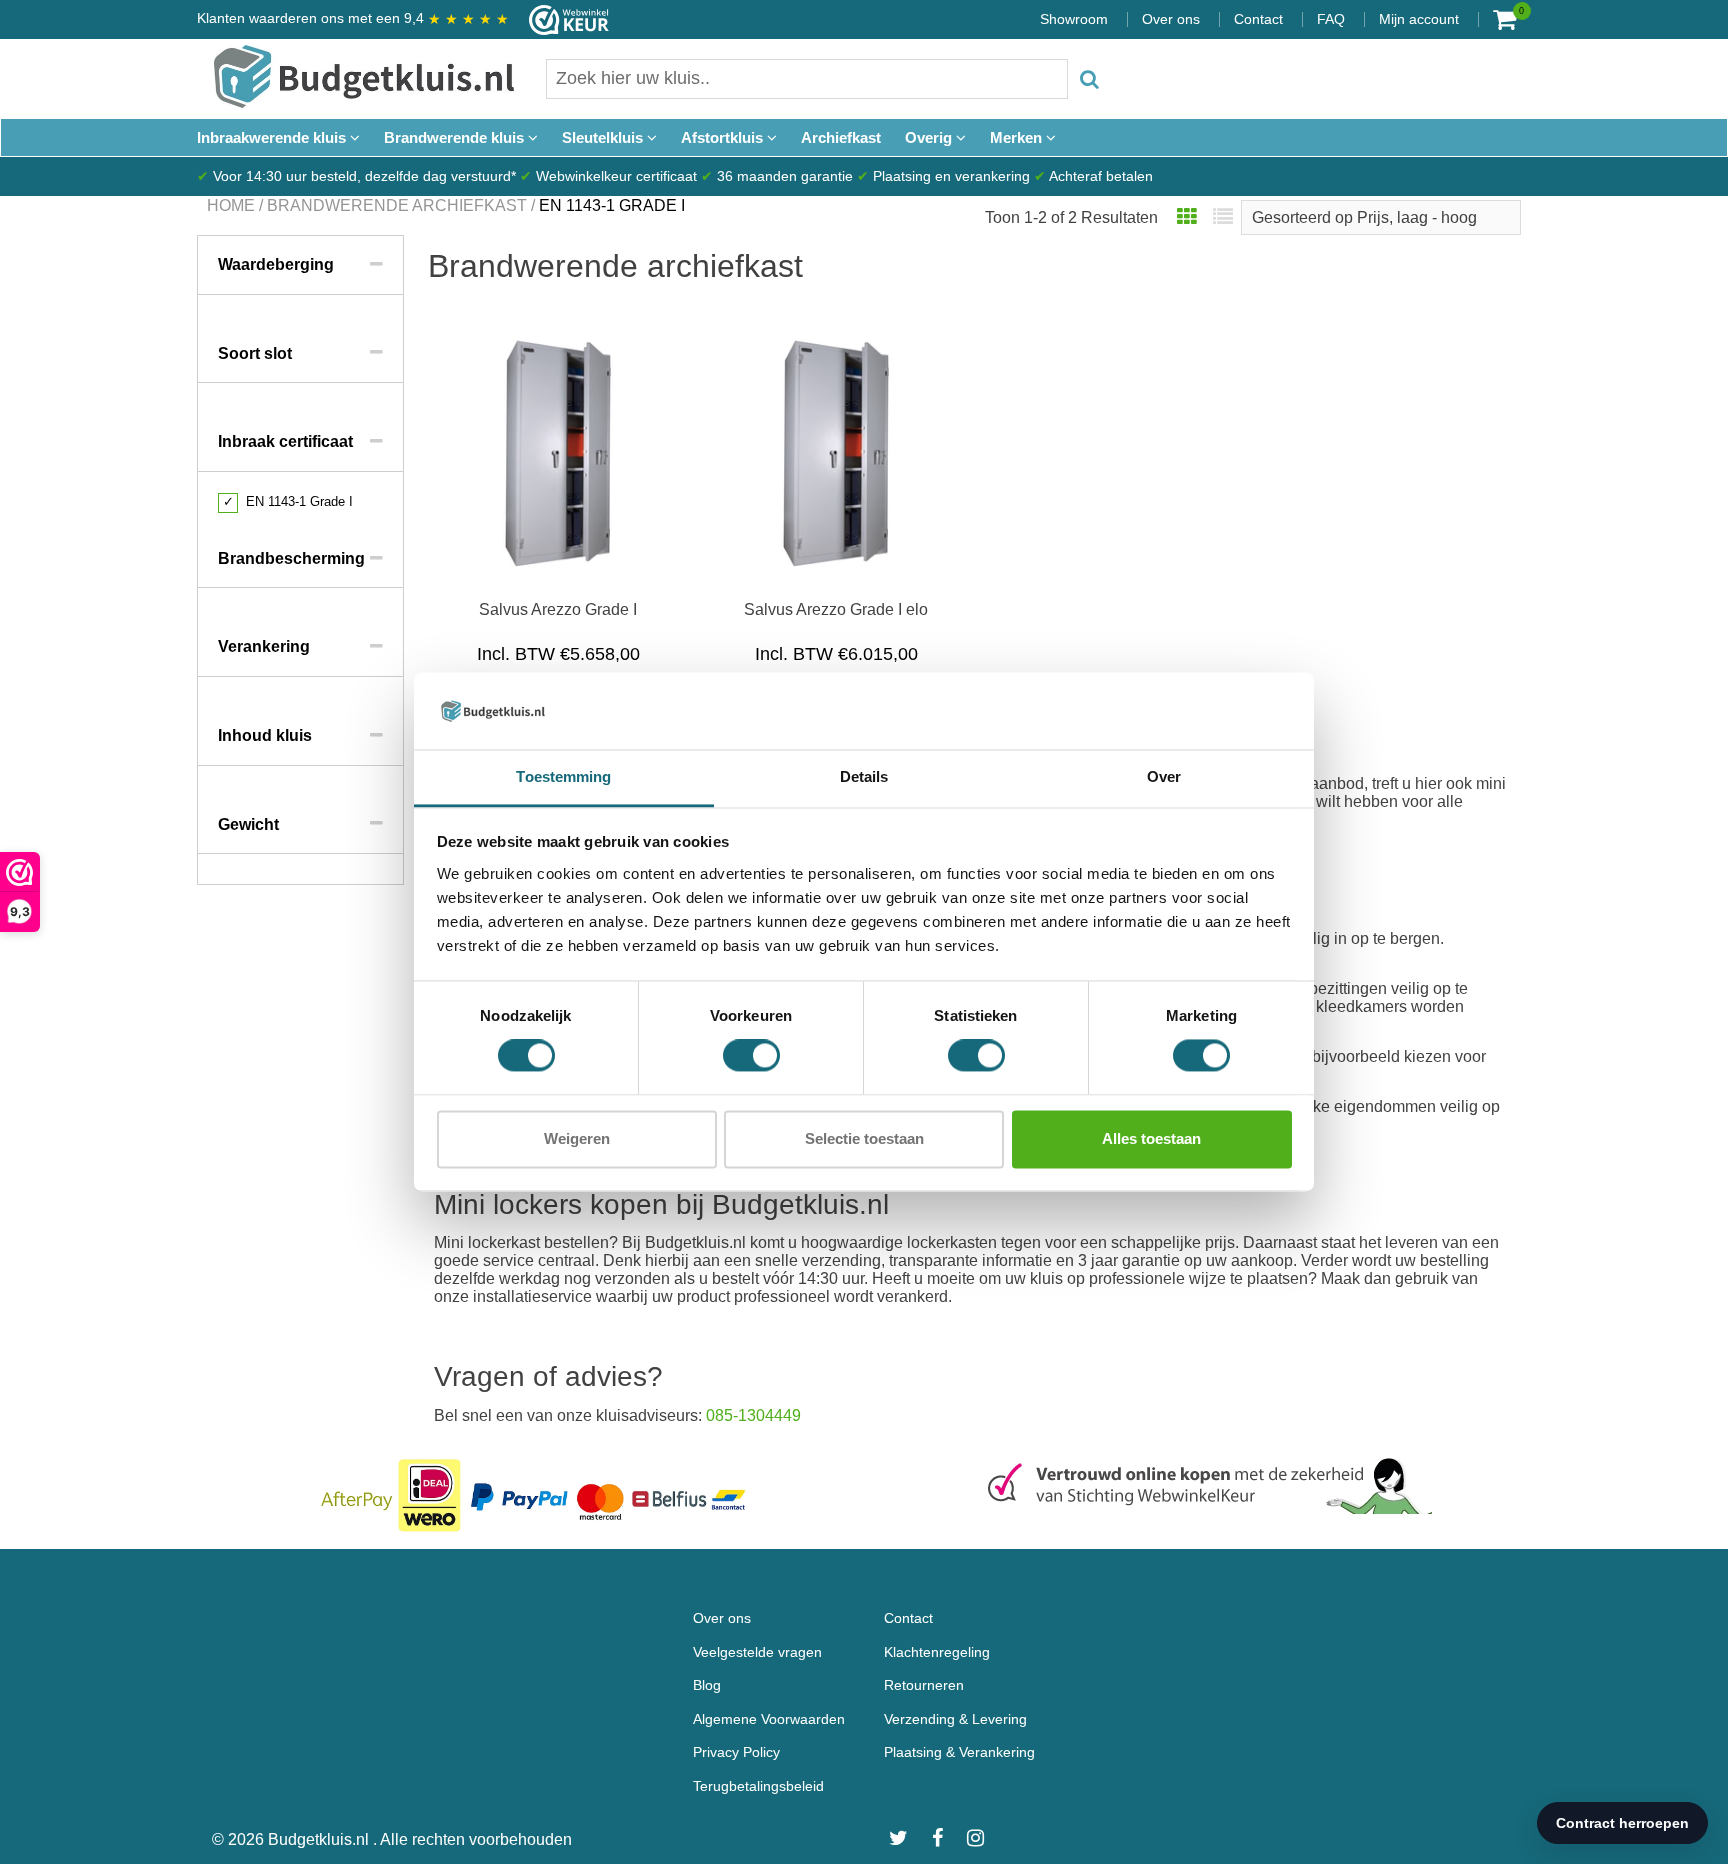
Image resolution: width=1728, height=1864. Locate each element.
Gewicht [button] (248, 824)
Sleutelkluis (604, 137)
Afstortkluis (724, 137)
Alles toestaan (1151, 1138)
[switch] (751, 1056)
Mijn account (1419, 19)
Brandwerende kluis (456, 137)
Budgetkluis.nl (320, 1839)
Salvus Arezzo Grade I (558, 609)
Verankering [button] (264, 646)
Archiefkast (841, 137)
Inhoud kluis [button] (265, 735)
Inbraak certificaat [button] (285, 441)
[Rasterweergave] (1187, 217)
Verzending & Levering (955, 1719)
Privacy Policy (736, 1752)
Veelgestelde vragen (757, 1652)
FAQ (1331, 19)
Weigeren (577, 1138)
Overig (930, 137)
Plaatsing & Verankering (959, 1752)
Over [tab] (1164, 776)
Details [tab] (864, 776)
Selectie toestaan (864, 1138)
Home (231, 205)
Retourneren (924, 1685)
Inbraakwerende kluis (273, 137)
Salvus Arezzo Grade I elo (836, 609)
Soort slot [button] (255, 353)
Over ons (1171, 19)
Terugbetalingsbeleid (758, 1786)
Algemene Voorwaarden (769, 1719)
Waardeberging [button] (276, 264)
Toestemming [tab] (563, 776)
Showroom (1074, 19)
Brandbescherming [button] (291, 558)
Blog (707, 1685)
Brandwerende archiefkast (397, 205)
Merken (1018, 137)
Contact (1258, 19)
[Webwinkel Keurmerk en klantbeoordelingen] (559, 19)
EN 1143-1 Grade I (288, 501)
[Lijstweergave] (1223, 217)
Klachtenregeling (937, 1652)
